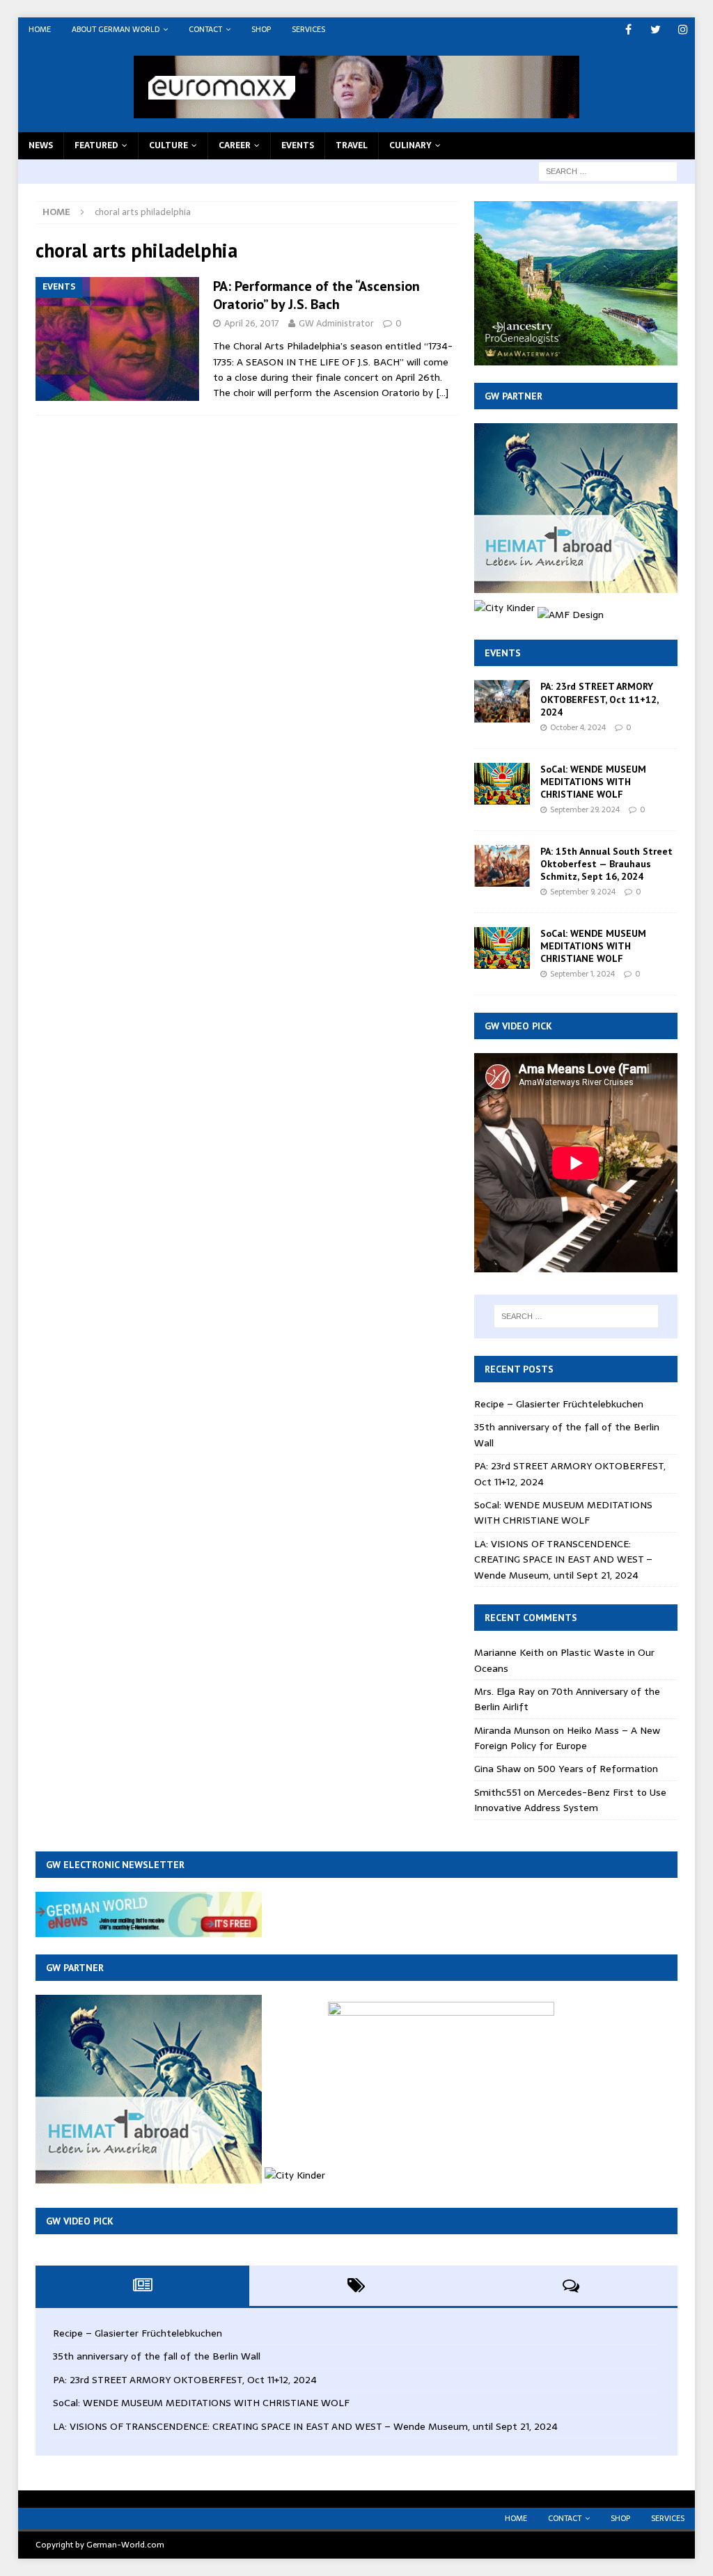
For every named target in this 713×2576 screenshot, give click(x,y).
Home (40, 29)
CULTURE (169, 145)
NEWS (41, 145)
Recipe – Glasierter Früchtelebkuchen (559, 1404)
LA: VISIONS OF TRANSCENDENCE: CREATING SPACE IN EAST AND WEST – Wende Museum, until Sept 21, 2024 (563, 1559)
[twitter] (656, 30)
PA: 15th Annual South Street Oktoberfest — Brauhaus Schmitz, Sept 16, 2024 (606, 864)
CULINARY (410, 145)
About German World (116, 29)
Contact (205, 29)
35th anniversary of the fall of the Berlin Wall (157, 2356)
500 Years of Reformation (598, 1769)
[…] (442, 393)
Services (308, 29)
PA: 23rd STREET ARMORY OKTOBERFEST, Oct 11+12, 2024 (599, 699)
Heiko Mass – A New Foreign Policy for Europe (567, 1738)
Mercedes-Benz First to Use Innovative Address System (570, 1800)
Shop (261, 29)
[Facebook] (628, 30)
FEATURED (96, 145)
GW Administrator (336, 323)
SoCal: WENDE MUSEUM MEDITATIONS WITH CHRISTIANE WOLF (593, 782)
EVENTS (298, 145)
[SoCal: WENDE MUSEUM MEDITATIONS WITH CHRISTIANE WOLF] (502, 784)
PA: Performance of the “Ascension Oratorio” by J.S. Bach (316, 295)
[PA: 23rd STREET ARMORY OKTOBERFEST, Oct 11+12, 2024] (502, 701)
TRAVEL (352, 145)
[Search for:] (608, 171)
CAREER (235, 145)
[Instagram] (683, 30)
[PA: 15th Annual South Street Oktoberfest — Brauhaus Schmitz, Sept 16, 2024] (502, 866)
